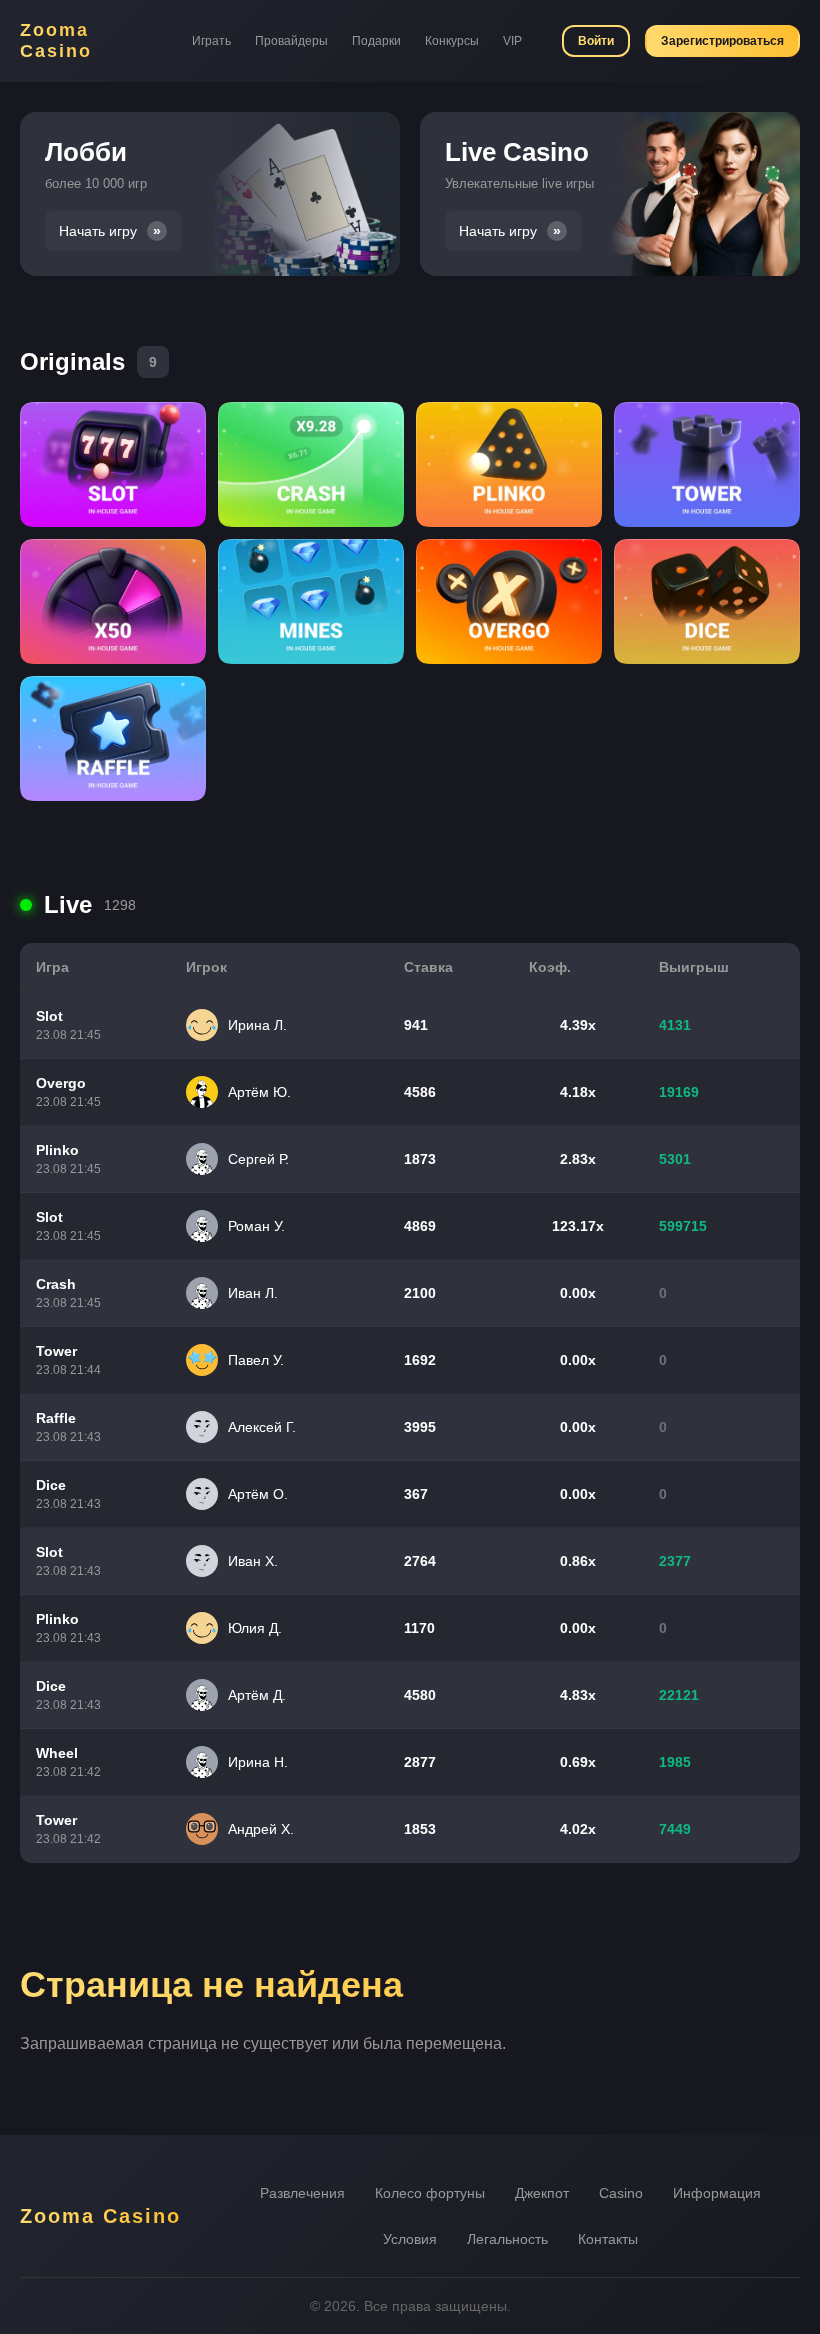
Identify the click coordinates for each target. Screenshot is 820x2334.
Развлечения (302, 2193)
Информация (717, 2193)
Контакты (608, 2239)
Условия (410, 2239)
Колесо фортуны (430, 2193)
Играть (211, 41)
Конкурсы (452, 41)
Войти (596, 41)
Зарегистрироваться (722, 41)
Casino (621, 2193)
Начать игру (98, 231)
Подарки (376, 41)
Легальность (507, 2239)
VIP (512, 41)
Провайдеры (291, 41)
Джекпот (542, 2193)
